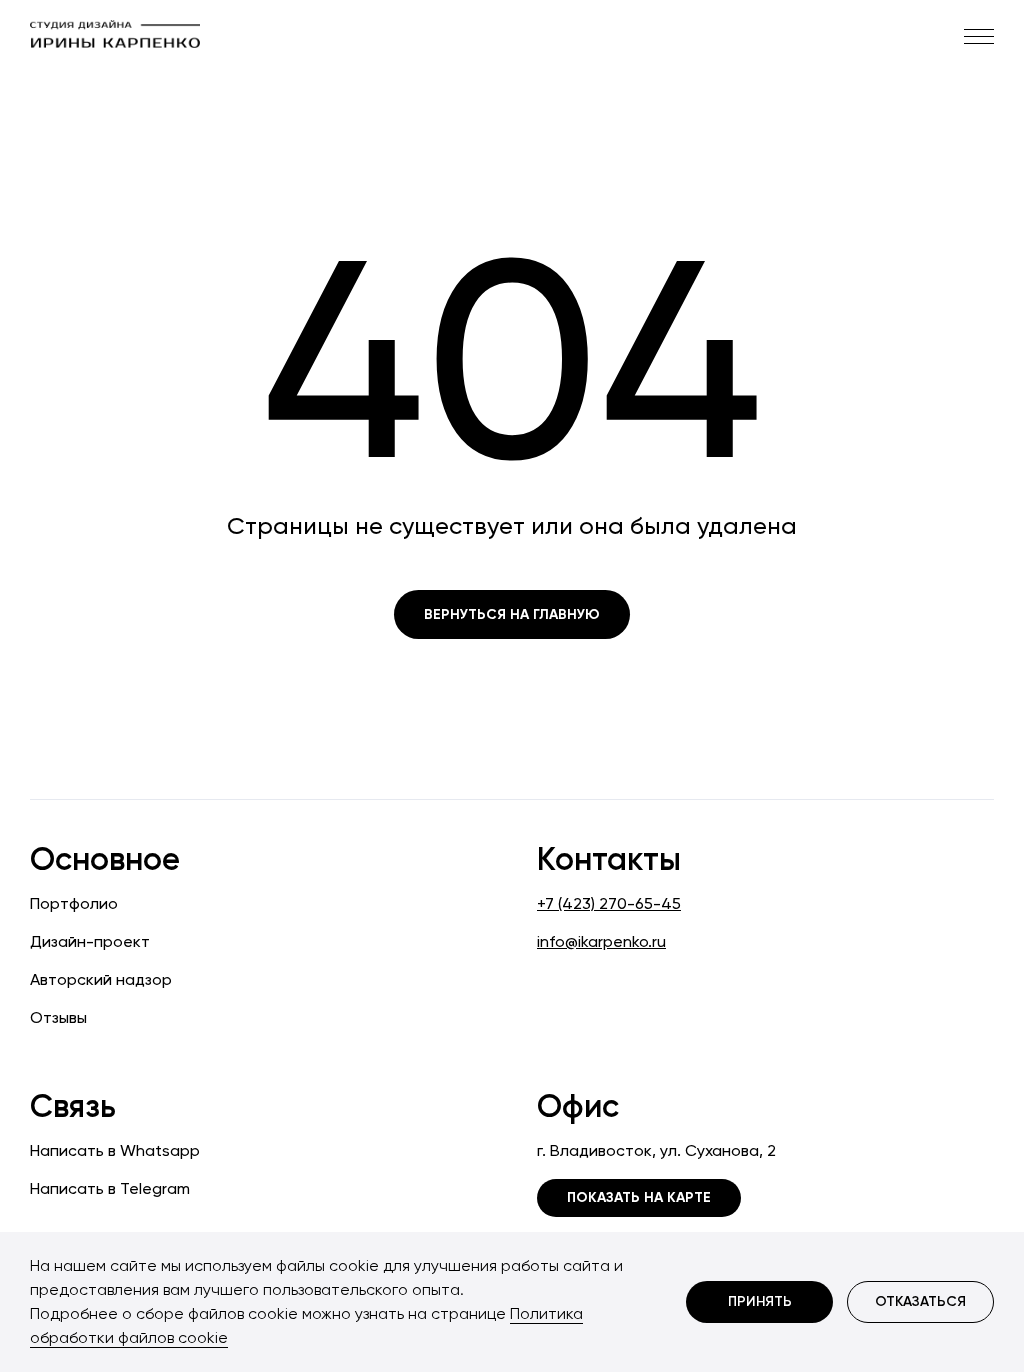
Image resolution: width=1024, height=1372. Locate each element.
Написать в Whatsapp (115, 1150)
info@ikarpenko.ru (601, 941)
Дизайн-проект (90, 941)
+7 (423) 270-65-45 (609, 903)
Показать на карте (639, 1197)
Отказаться (920, 1301)
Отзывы (58, 1017)
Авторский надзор (101, 979)
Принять (760, 1301)
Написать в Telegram (110, 1188)
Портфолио (74, 903)
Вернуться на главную (512, 614)
